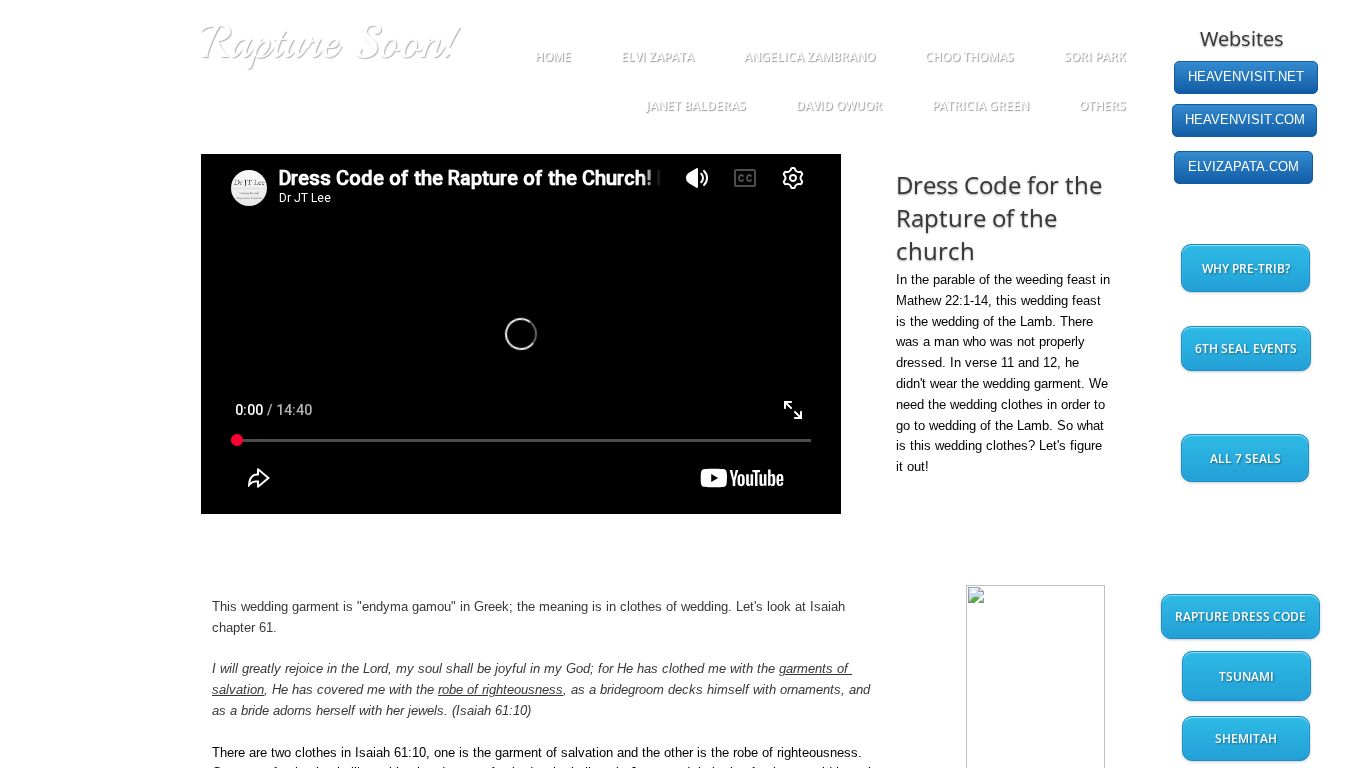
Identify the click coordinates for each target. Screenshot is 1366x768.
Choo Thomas (969, 56)
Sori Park (1095, 56)
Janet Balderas (696, 105)
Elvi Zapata (657, 56)
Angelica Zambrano (809, 56)
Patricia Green (980, 105)
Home (553, 56)
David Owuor (839, 105)
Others (1102, 105)
